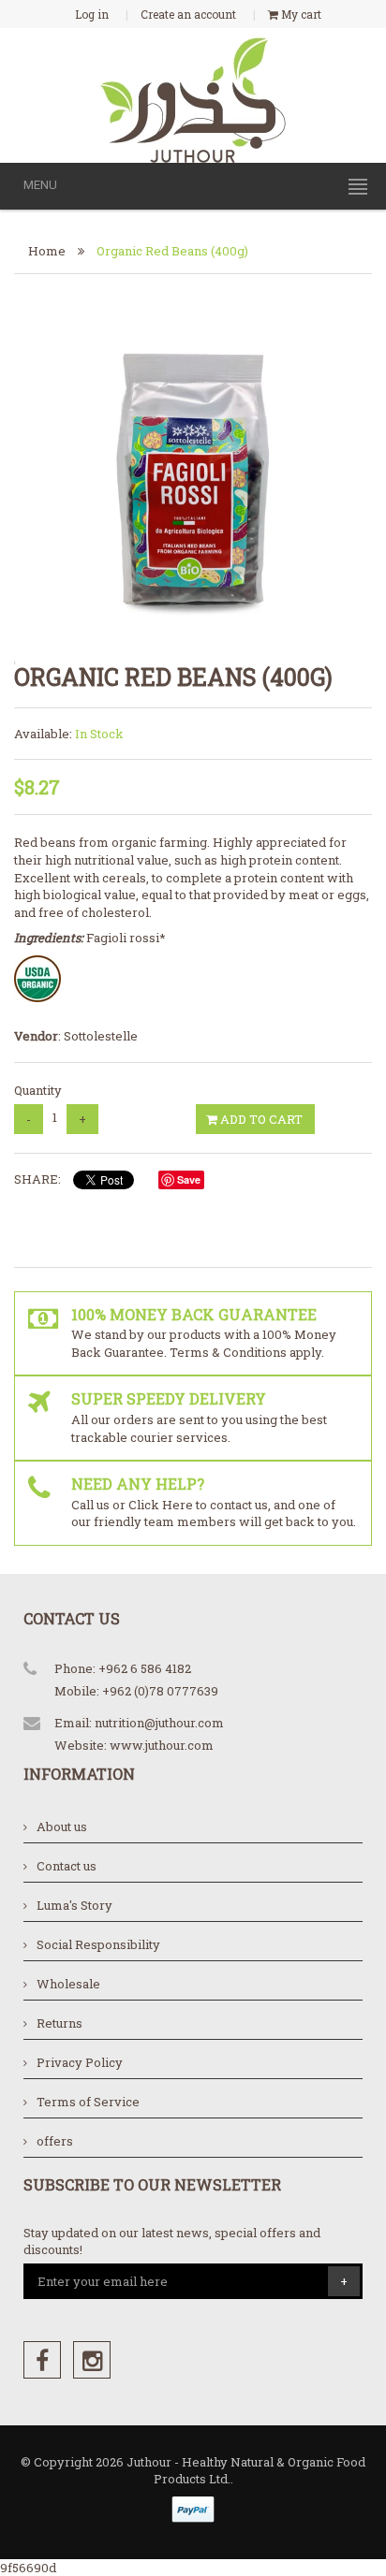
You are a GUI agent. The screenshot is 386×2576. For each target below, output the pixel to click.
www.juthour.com (162, 1745)
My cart (300, 14)
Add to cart (260, 1119)
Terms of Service (88, 2102)
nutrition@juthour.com (159, 1723)
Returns (59, 2023)
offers (55, 2141)
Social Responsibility (98, 1944)
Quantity (38, 1090)
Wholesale (68, 1984)
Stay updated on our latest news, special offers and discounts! (172, 2241)
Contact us (67, 1866)
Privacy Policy (80, 2062)
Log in (92, 14)
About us (62, 1826)
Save (189, 1179)
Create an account (188, 14)
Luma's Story (74, 1905)
